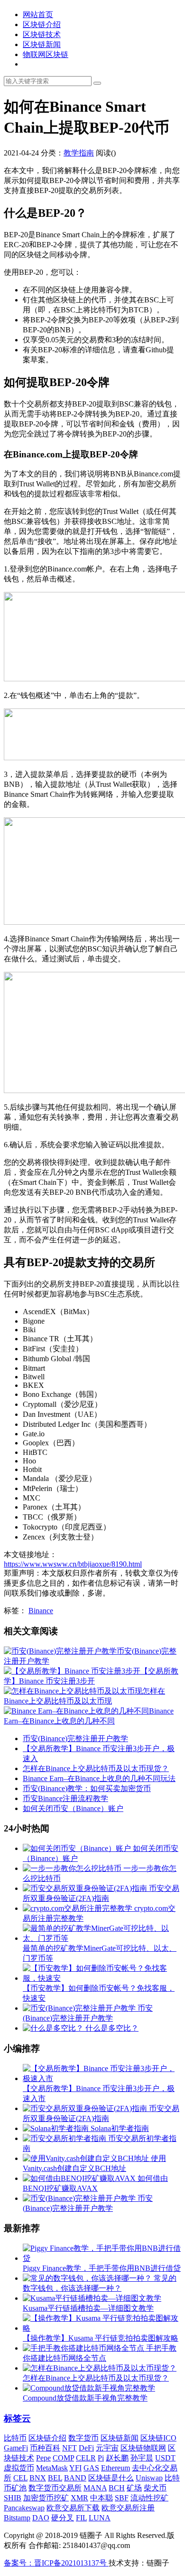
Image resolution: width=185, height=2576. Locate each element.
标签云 (17, 2418)
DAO (41, 2518)
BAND (75, 2478)
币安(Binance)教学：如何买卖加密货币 (87, 1788)
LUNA (100, 2518)
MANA (95, 2488)
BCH (117, 2488)
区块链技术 (42, 34)
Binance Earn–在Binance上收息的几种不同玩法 (99, 1778)
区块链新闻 (42, 44)
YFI (75, 2468)
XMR (79, 2498)
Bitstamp (17, 2518)
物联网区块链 (46, 54)
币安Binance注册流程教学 (65, 1798)
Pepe (43, 2458)
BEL (55, 2478)
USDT (165, 2458)
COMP (63, 2458)
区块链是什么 (111, 2478)
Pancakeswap (24, 2508)
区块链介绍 (42, 24)
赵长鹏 (117, 2458)
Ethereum (116, 2468)
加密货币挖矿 (46, 2498)
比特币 (15, 2438)
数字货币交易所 (55, 2488)
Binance (41, 1611)
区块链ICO (158, 2438)
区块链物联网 (143, 2448)
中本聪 (102, 2498)
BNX (38, 2478)
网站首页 (38, 15)
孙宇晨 (142, 2458)
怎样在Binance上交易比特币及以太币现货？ (96, 1768)
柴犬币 (155, 2488)
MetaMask (52, 2468)
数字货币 (83, 2438)
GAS (91, 2468)
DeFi (86, 2448)
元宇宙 (107, 2448)
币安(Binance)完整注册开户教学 (75, 1738)
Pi (101, 2458)
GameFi (16, 2448)
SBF (122, 2498)
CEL (20, 2478)
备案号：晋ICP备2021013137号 (56, 2563)
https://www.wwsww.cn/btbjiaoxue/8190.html (73, 1564)
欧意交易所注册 (128, 2508)
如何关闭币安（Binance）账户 (73, 1808)
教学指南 (79, 153)
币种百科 (45, 2448)
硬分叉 (63, 2518)
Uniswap (149, 2478)
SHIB (13, 2498)
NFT (69, 2448)
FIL (81, 2518)
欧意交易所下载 (73, 2508)
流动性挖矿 (149, 2498)
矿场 (134, 2488)
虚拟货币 (19, 2468)
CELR (86, 2458)
